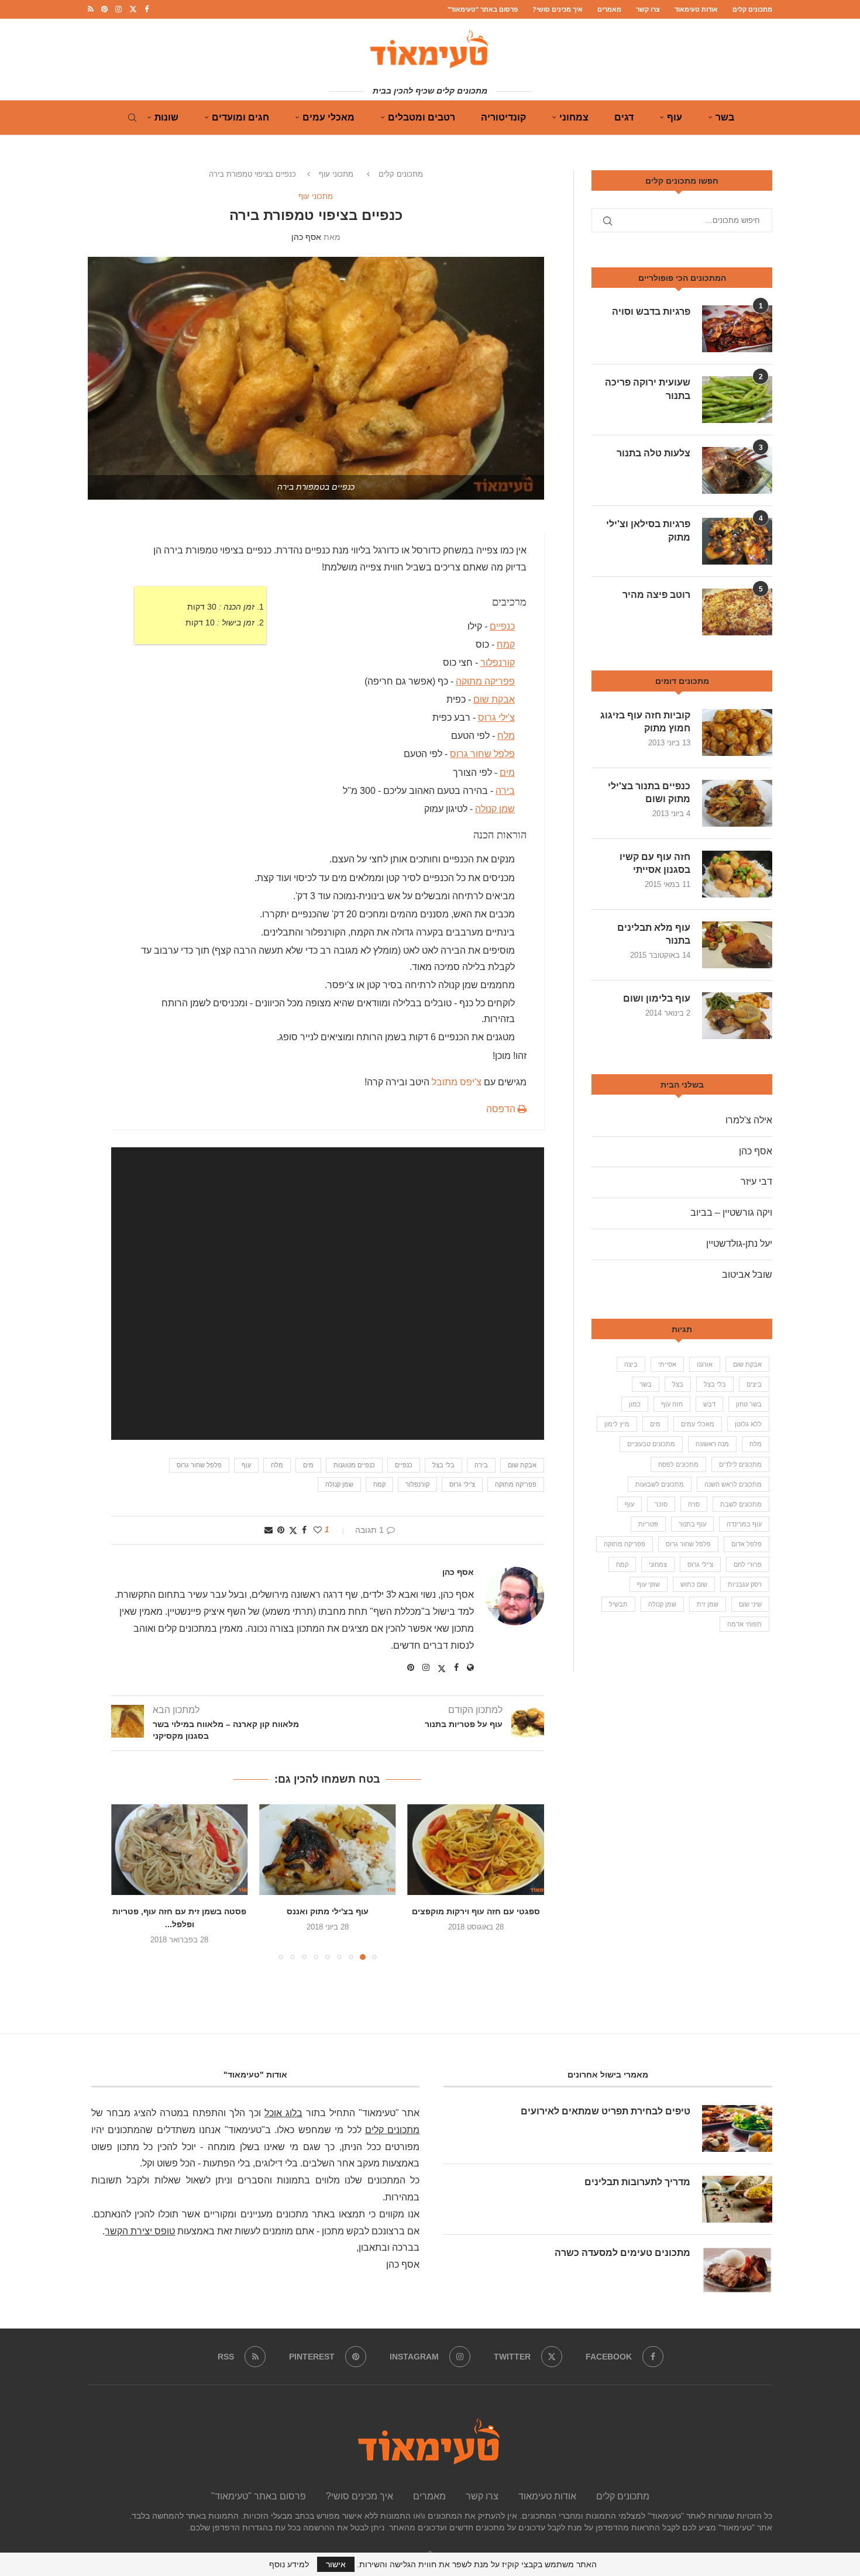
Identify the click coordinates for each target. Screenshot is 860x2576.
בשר (725, 117)
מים (507, 772)
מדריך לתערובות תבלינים (637, 2182)
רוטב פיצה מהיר (656, 595)
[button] (127, 1882)
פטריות (648, 1524)
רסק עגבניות (745, 1584)
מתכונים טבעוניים (651, 1444)
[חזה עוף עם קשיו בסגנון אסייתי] (737, 874)
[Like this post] (318, 1530)
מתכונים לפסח (678, 1464)
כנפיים (502, 626)
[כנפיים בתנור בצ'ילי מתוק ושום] (737, 803)
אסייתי (667, 1364)
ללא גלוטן (748, 1424)
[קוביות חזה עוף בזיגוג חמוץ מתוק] (737, 732)
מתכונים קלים (752, 9)
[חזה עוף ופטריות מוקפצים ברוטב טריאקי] (179, 1850)
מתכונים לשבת (741, 1504)
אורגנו (705, 1364)
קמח (506, 644)
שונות (166, 117)
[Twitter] (133, 9)
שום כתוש (694, 1584)
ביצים (754, 1384)
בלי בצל (443, 1465)
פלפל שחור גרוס (482, 754)
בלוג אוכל (283, 2113)
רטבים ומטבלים (422, 117)
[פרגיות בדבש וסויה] (737, 329)
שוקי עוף (649, 1584)
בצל (678, 1384)
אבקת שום (494, 699)
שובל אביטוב (747, 1275)
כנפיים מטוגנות (354, 1465)
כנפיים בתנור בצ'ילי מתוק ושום (649, 792)
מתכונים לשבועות (660, 1484)
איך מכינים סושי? (558, 9)
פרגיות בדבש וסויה (651, 312)
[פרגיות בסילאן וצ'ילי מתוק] (737, 541)
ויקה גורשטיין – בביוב (731, 1213)
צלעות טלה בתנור (653, 453)
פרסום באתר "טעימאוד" (483, 9)
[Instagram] (118, 9)
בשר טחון (749, 1404)
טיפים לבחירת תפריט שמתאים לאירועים (606, 2111)
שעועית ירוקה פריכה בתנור (648, 389)
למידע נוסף (289, 2564)
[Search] (132, 118)
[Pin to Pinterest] (281, 1530)
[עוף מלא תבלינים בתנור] (737, 945)
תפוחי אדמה (744, 1624)
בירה (505, 791)
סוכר (661, 1504)
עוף (675, 117)
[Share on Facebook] (304, 1530)
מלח (506, 736)
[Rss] (91, 9)
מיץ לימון (617, 1424)
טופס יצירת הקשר (140, 2231)
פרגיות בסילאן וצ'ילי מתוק (648, 530)
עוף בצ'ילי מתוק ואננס (476, 1911)
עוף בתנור (692, 1524)
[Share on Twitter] (293, 1530)
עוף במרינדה (744, 1524)
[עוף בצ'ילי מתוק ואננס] (476, 1850)
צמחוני (574, 117)
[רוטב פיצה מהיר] (737, 612)
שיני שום (750, 1604)
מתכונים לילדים (740, 1464)
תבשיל (618, 1604)
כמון (635, 1404)
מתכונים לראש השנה (733, 1484)
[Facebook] (147, 9)
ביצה (631, 1364)
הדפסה (502, 1109)
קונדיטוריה (503, 117)
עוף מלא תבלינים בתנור (654, 934)
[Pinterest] (104, 9)
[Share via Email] (269, 1530)
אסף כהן (306, 237)
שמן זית (708, 1604)
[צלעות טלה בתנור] (737, 470)
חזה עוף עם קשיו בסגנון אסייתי (655, 863)
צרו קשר (648, 9)
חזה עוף (672, 1404)
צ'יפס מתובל (457, 1082)
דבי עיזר (756, 1182)
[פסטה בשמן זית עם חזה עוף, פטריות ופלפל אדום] (327, 1850)
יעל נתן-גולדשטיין (739, 1244)
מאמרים (609, 9)
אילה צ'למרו (749, 1120)
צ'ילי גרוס (496, 718)
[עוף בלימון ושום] (737, 1016)
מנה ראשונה (712, 1444)
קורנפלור (498, 663)
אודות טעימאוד (696, 9)
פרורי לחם (748, 1564)
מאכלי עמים (328, 117)
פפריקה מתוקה (485, 681)
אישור (336, 2564)
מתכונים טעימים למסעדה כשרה (622, 2253)
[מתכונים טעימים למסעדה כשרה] (737, 2270)
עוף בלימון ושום (657, 998)
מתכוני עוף (336, 174)
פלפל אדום (747, 1544)
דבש (709, 1404)
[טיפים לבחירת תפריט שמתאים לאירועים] (737, 2128)
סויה (694, 1504)
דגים (624, 117)
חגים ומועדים (240, 117)
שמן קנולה (495, 809)
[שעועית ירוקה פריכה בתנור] (737, 400)
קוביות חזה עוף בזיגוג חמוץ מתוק (645, 722)
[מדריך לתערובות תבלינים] (737, 2199)
